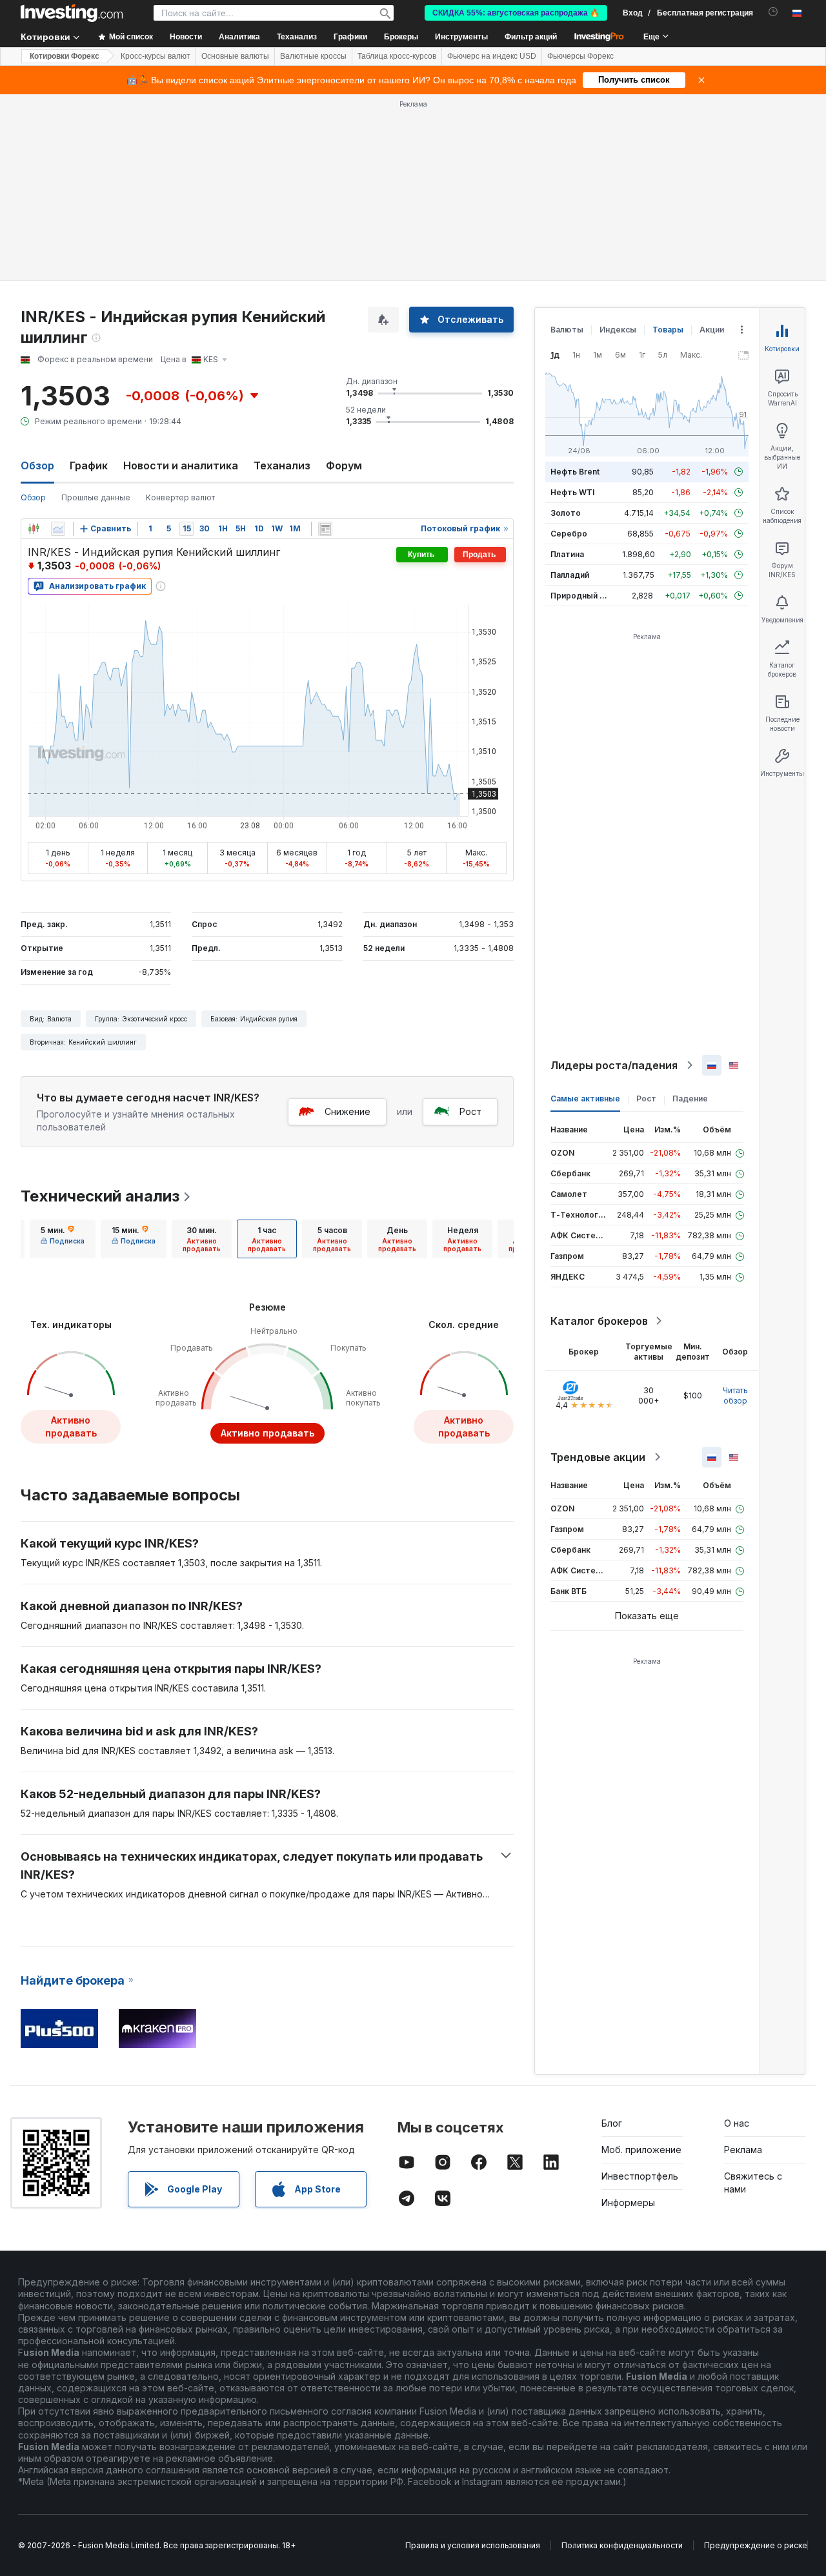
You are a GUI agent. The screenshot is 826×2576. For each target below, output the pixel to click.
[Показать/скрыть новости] (325, 529)
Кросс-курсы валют (156, 56)
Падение (690, 1099)
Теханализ (282, 465)
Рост (470, 1111)
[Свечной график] (34, 529)
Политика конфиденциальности (622, 2545)
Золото (566, 513)
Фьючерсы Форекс (580, 56)
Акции (712, 330)
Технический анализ (100, 1196)
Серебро (569, 534)
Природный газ (581, 596)
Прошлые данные (96, 497)
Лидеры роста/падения (614, 1065)
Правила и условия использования (473, 2545)
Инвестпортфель (640, 2176)
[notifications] (773, 12)
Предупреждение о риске (756, 2545)
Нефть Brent (575, 472)
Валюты (567, 330)
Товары (668, 330)
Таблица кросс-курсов (397, 56)
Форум (344, 465)
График (89, 465)
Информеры (628, 2203)
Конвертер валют (180, 497)
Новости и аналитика (181, 465)
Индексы (618, 330)
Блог (612, 2123)
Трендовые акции (598, 1457)
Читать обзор (735, 1395)
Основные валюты (235, 56)
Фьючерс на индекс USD (492, 56)
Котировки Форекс (65, 56)
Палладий (570, 575)
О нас (737, 2123)
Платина (567, 554)
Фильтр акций (531, 37)
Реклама (743, 2150)
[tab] (63, 1239)
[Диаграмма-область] (58, 529)
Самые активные (585, 1099)
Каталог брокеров (599, 1321)
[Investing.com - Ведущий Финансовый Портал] (72, 13)
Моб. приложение (641, 2150)
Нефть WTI (572, 492)
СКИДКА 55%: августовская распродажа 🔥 (516, 13)
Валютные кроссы (313, 56)
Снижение (348, 1111)
